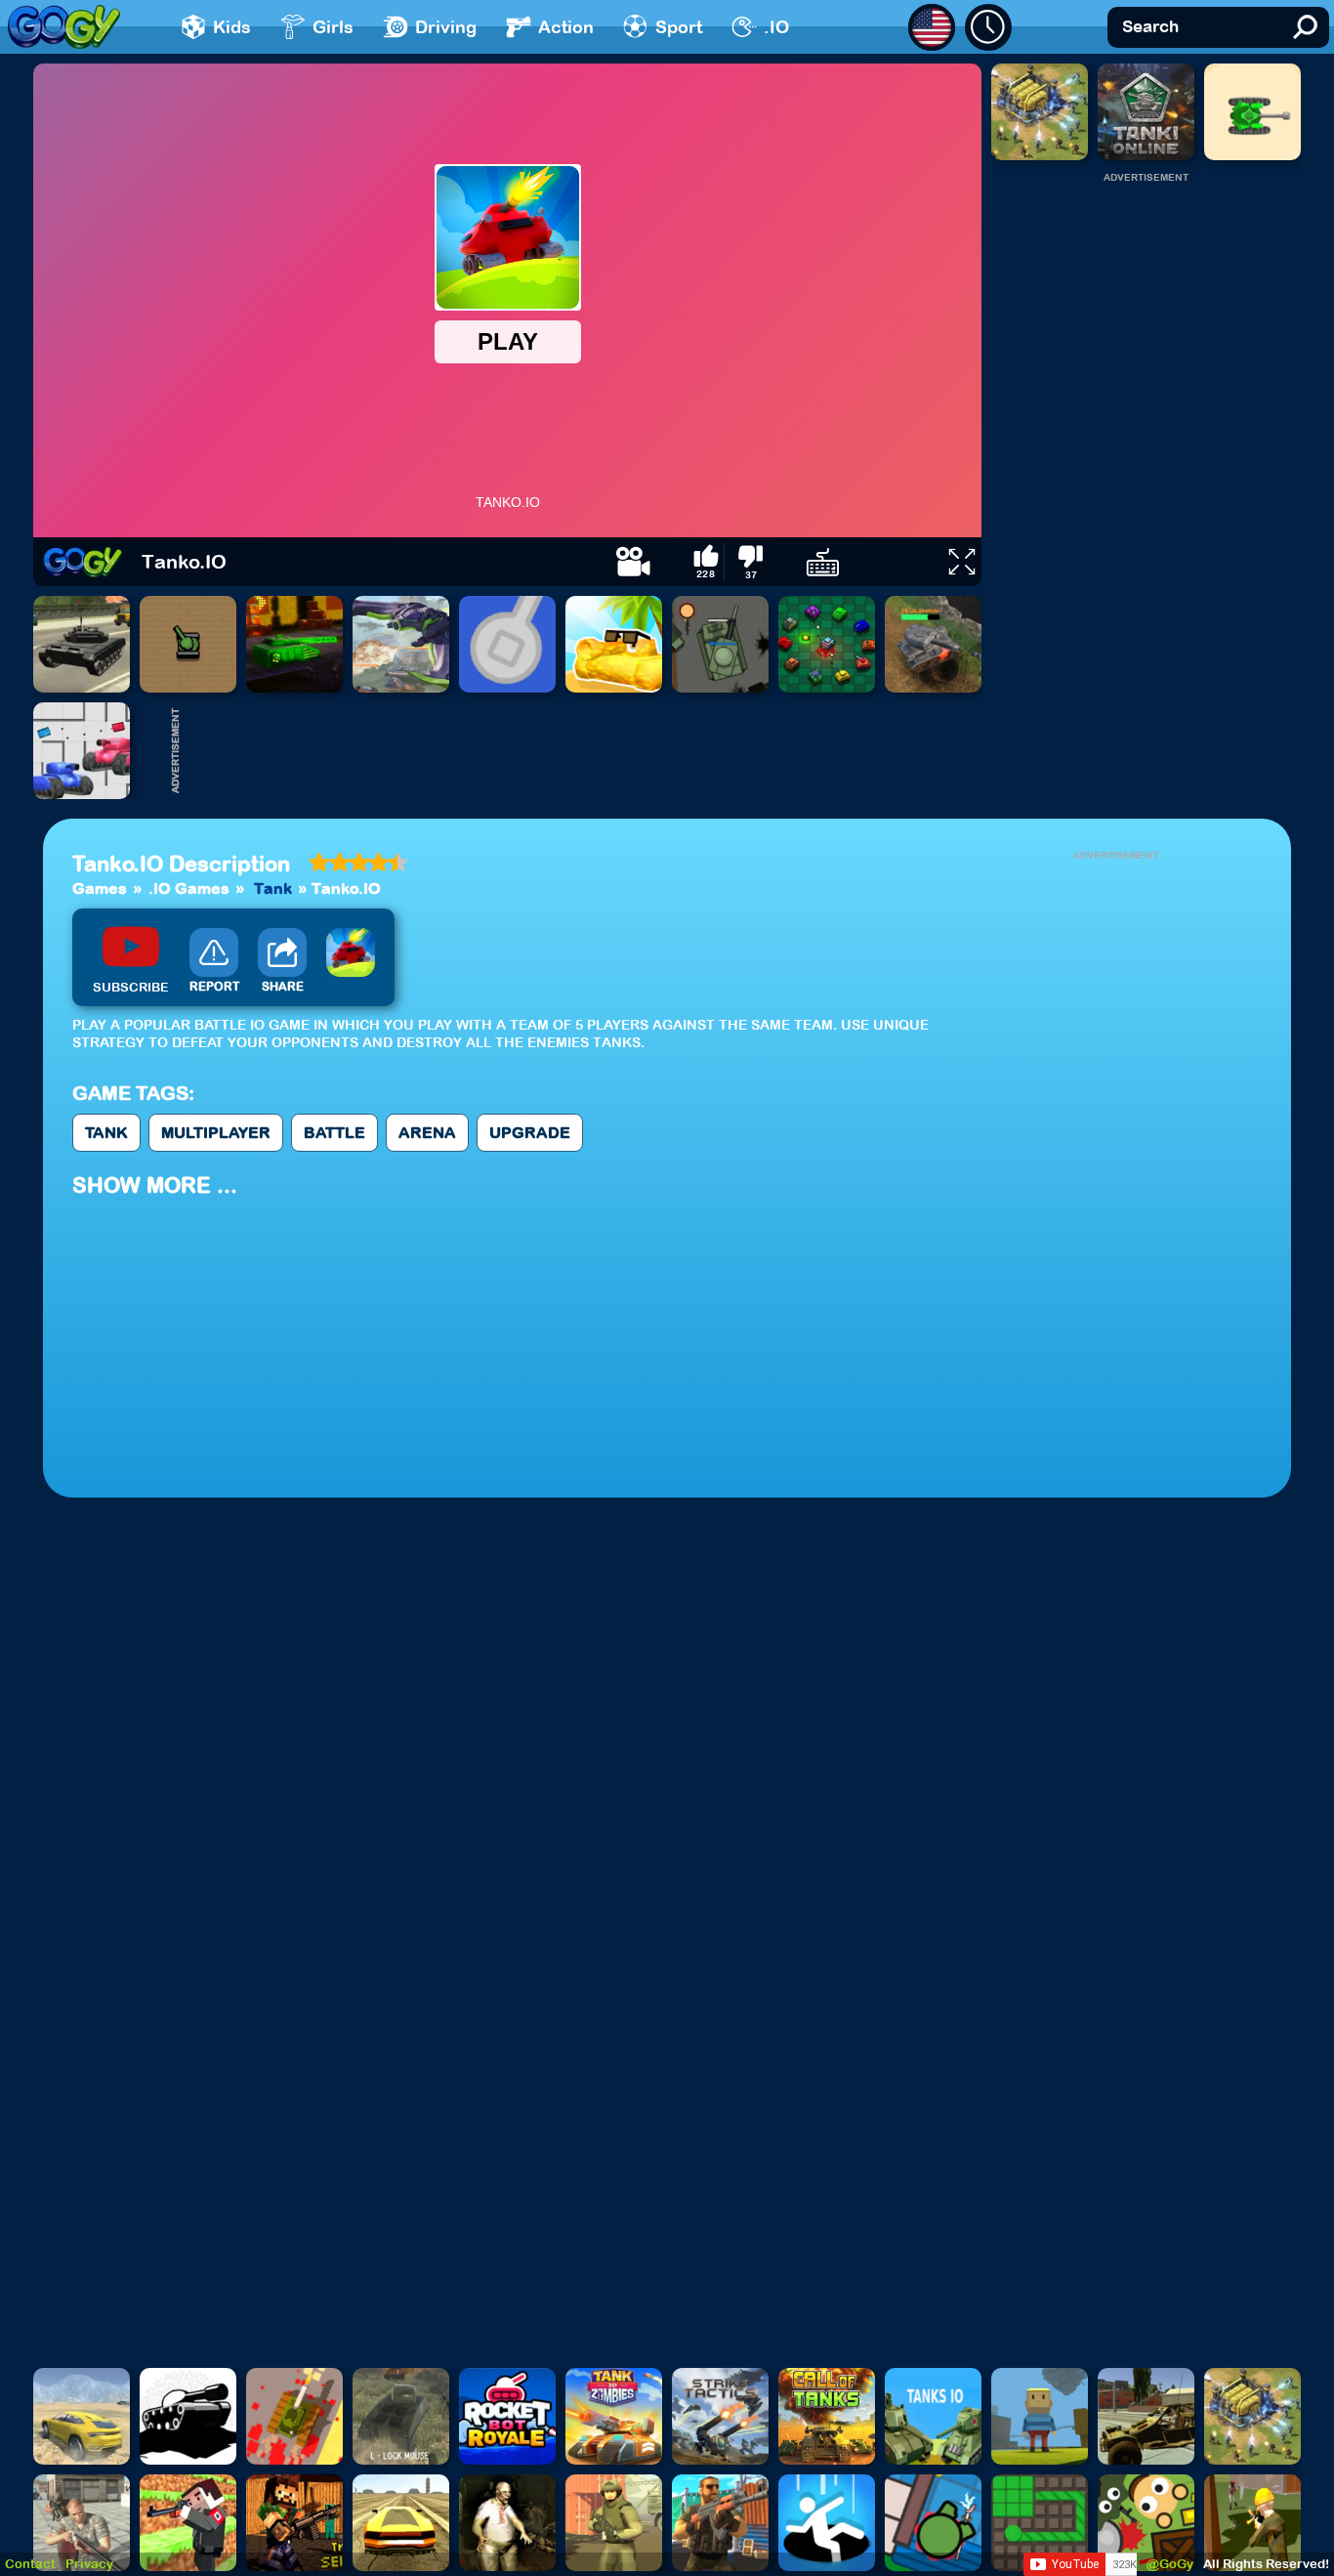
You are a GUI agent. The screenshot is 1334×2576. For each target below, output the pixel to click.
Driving (446, 27)
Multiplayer (216, 1132)
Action (566, 27)
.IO (776, 27)
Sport (679, 27)
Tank (273, 888)
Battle (334, 1132)
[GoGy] (64, 27)
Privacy (89, 2564)
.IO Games (189, 888)
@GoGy (1170, 2564)
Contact (30, 2564)
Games (100, 888)
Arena (427, 1132)
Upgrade (530, 1132)
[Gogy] (83, 562)
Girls (333, 27)
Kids (232, 27)
